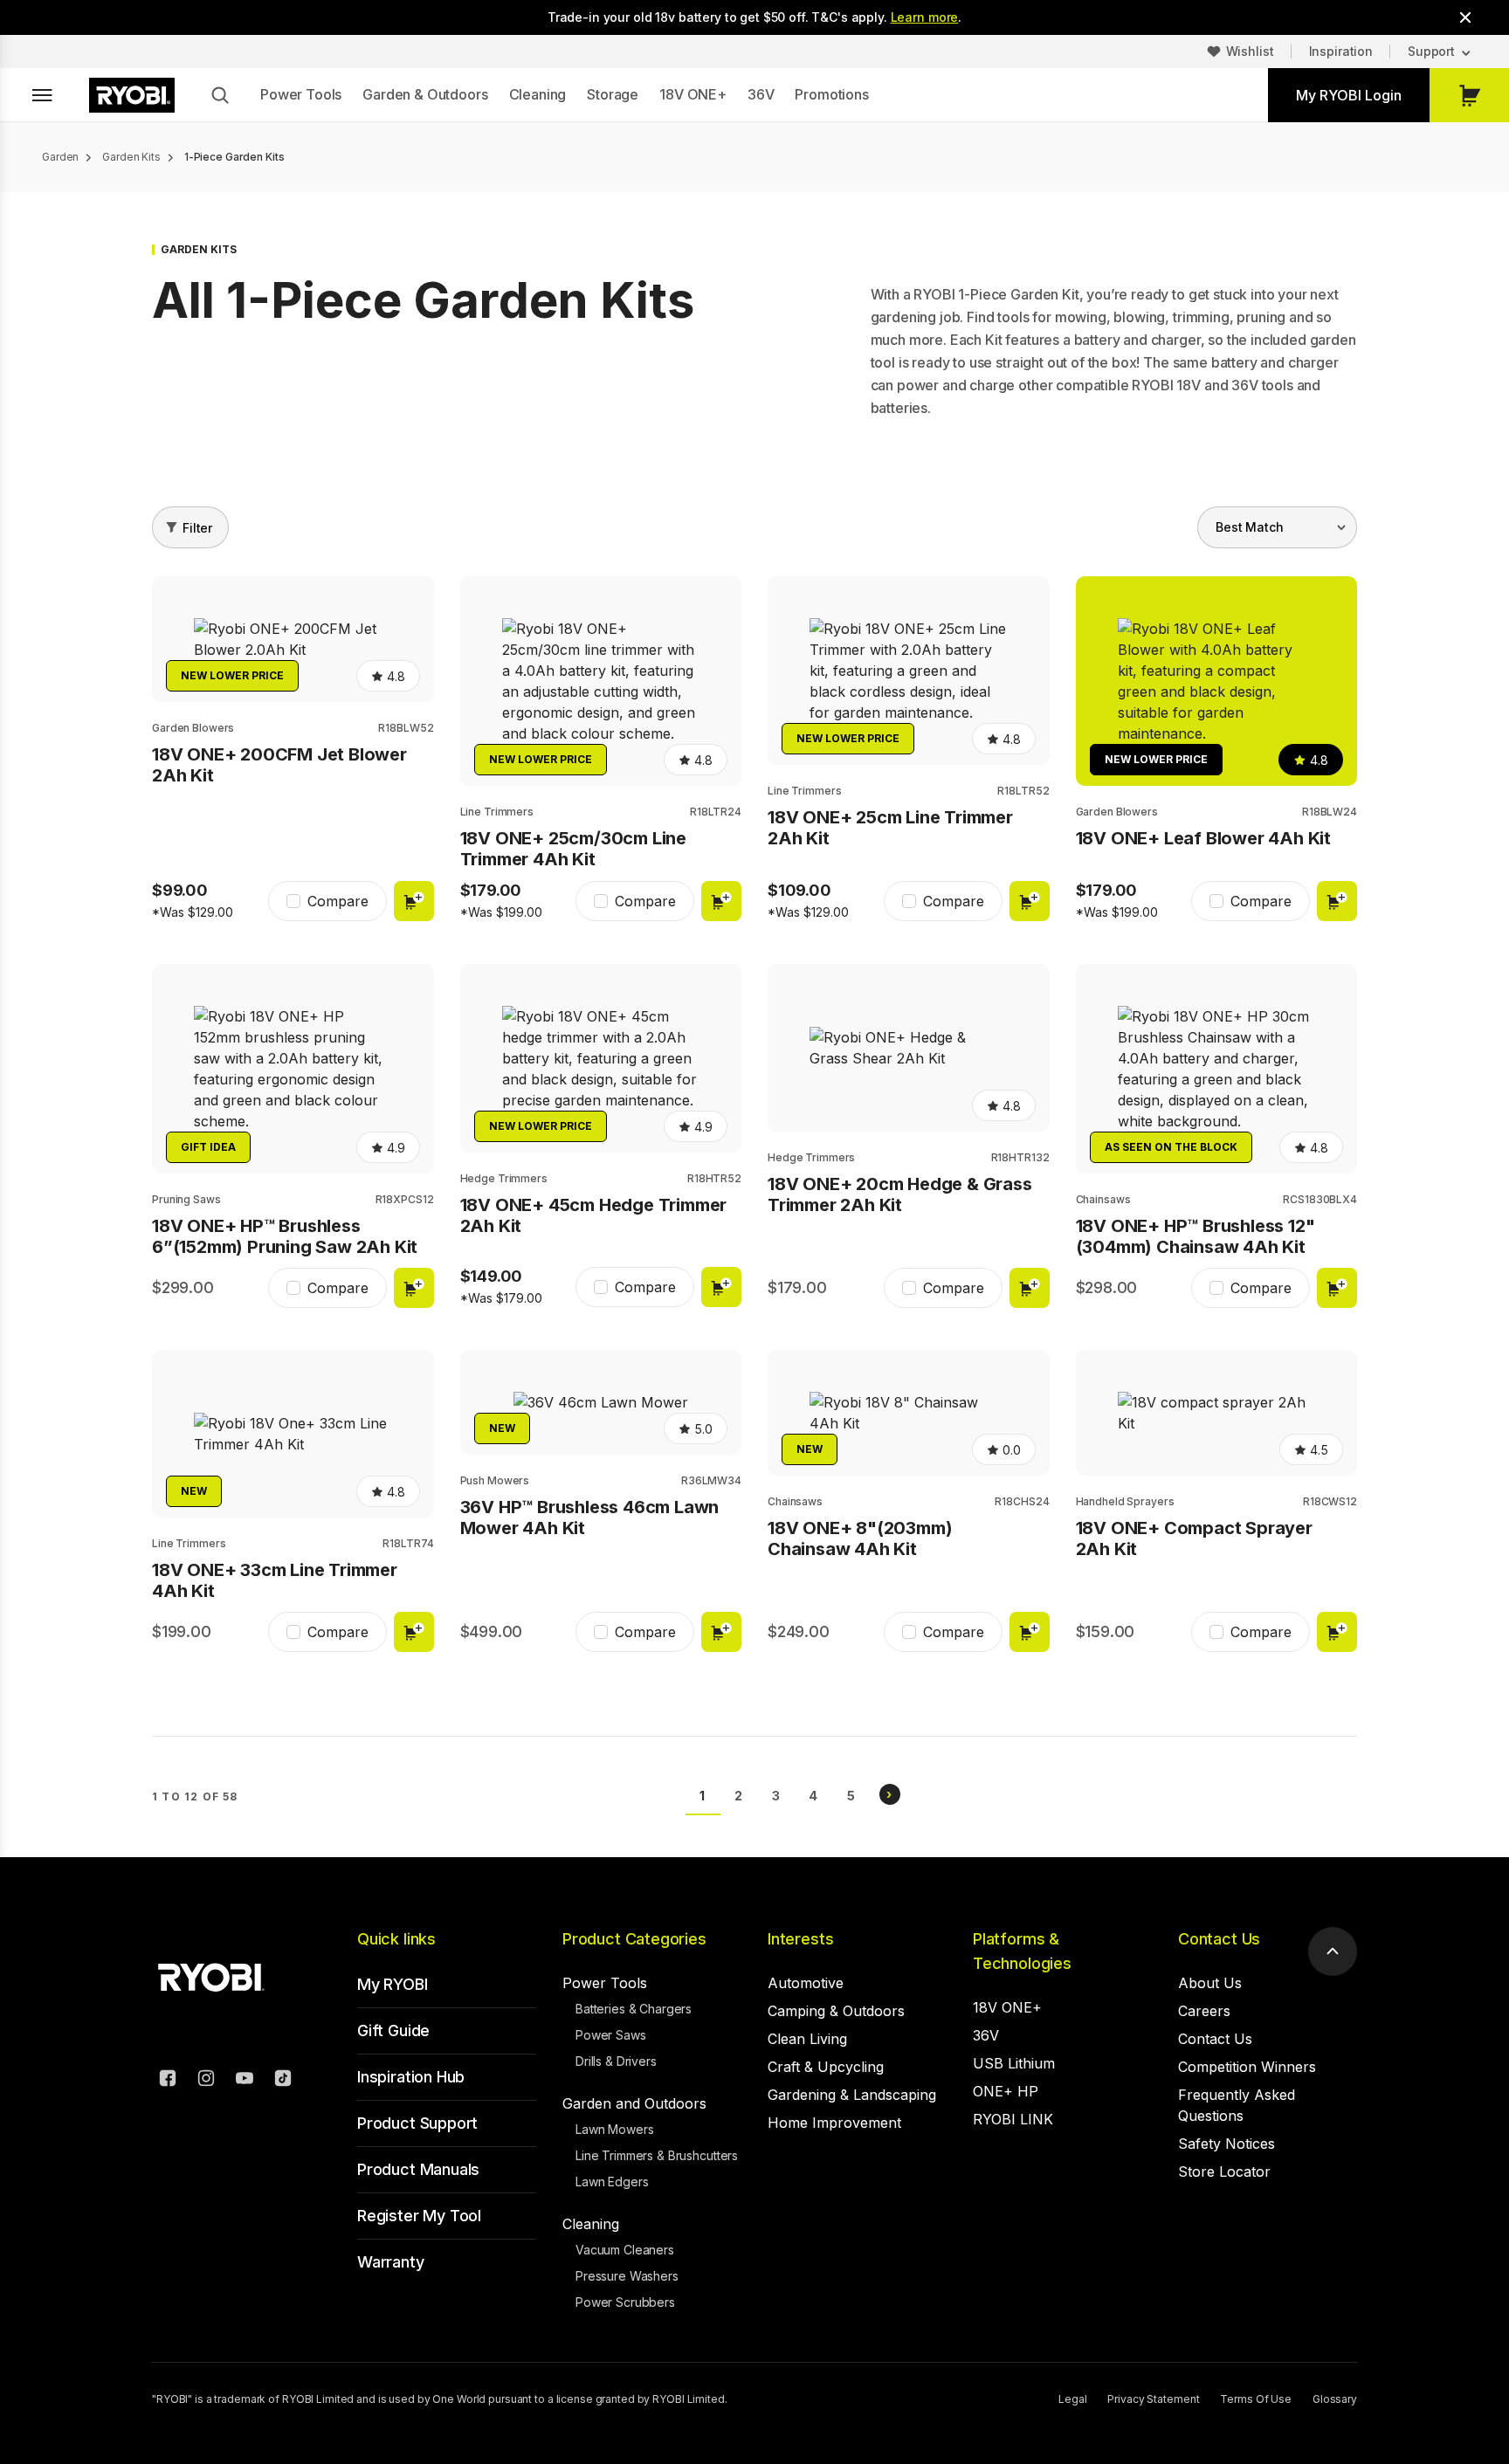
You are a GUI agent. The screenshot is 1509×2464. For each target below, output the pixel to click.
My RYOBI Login (1349, 95)
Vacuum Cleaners (625, 2250)
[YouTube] (245, 2081)
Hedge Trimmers (504, 1178)
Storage (613, 94)
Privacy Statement (1153, 2399)
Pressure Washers (627, 2276)
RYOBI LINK (1013, 2119)
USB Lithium (1014, 2063)
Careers (1204, 2011)
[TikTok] (283, 2081)
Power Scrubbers (625, 2302)
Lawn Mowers (614, 2129)
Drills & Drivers (616, 2061)
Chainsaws (1103, 1199)
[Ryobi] (132, 95)
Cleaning (538, 94)
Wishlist (1250, 51)
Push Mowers (495, 1480)
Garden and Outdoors (634, 2103)
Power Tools (301, 94)
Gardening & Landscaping (852, 2095)
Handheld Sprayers (1125, 1501)
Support (1431, 51)
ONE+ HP (1006, 2091)
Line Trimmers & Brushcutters (657, 2155)
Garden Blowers (193, 728)
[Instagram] (206, 2081)
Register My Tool (419, 2216)
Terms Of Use (1256, 2399)
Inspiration (1341, 51)
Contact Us (1219, 1939)
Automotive (806, 1983)
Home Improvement (834, 2123)
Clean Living (807, 2039)
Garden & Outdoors (425, 94)
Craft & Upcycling (826, 2067)
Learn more (925, 17)
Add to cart (414, 901)
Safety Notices (1226, 2144)
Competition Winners (1247, 2067)
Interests (800, 1939)
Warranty (391, 2262)
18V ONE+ (693, 94)
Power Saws (611, 2035)
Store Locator (1224, 2171)
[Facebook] (168, 2081)
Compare (338, 901)
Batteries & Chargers (634, 2009)
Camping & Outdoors (836, 2011)
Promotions (831, 94)
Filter (197, 528)
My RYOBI (393, 1984)
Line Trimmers (497, 812)
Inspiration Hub (411, 2077)
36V (761, 94)
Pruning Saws (186, 1199)
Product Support (417, 2123)
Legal (1072, 2399)
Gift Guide (393, 2030)
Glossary (1335, 2399)
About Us (1210, 1983)
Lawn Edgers (612, 2182)
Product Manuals (418, 2169)
